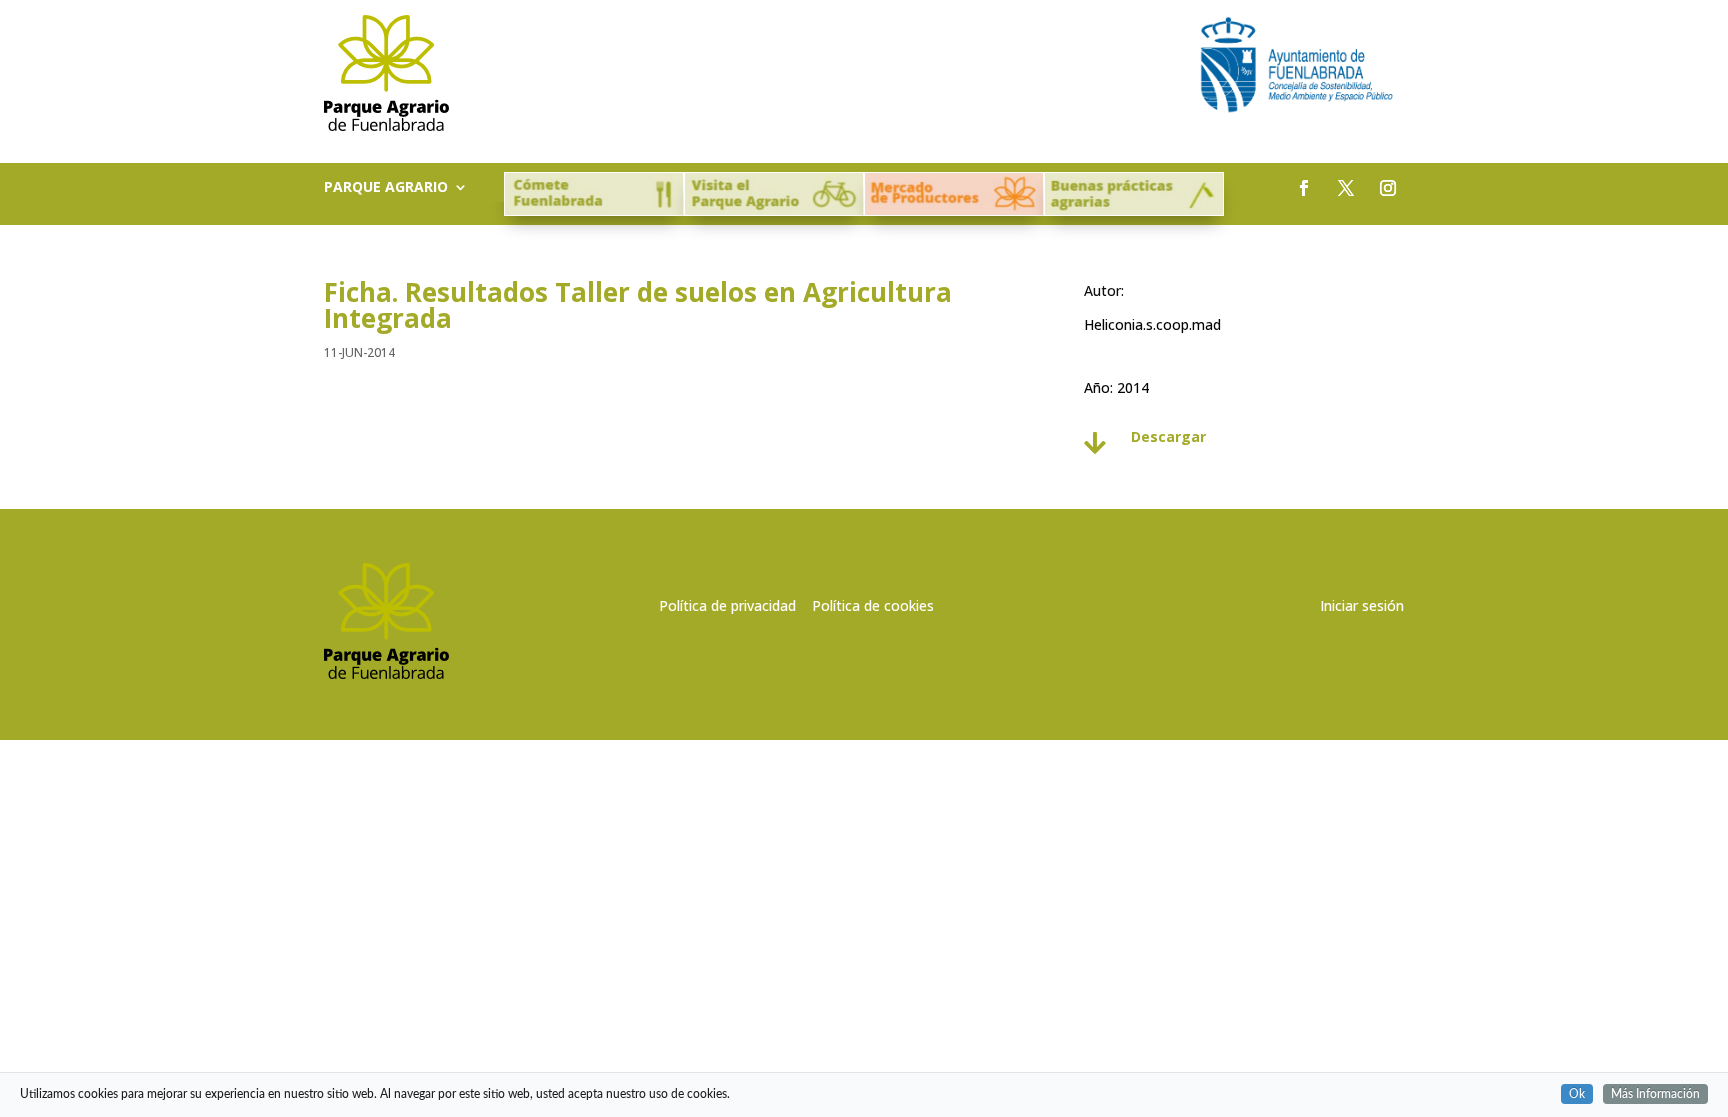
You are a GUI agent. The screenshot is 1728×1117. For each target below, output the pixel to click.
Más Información (1655, 1094)
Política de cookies (873, 605)
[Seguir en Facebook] (1304, 188)
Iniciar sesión (1362, 605)
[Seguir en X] (1346, 188)
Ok (1577, 1094)
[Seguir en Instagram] (1388, 188)
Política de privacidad (727, 605)
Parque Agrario (386, 188)
